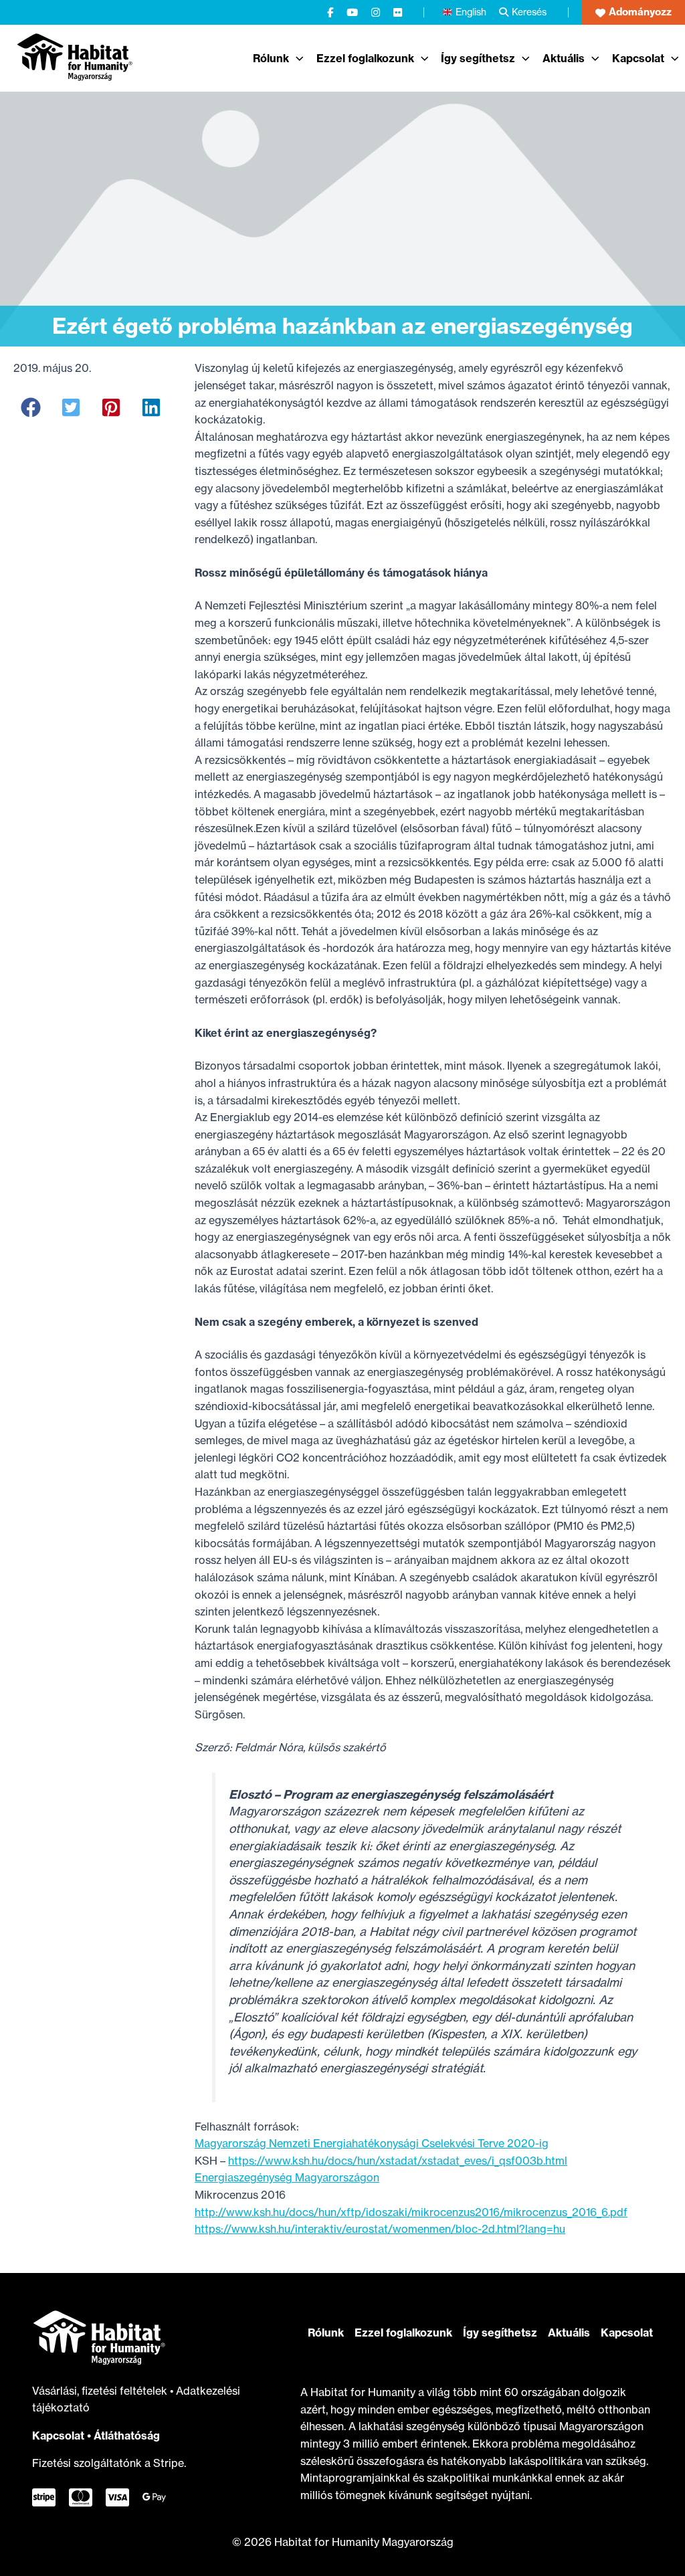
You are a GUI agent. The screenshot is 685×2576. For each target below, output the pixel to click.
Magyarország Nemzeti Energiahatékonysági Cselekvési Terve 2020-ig (372, 2143)
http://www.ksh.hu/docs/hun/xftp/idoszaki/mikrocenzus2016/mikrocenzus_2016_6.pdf (411, 2212)
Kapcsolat (58, 2436)
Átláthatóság (127, 2436)
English (471, 12)
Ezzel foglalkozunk (403, 2333)
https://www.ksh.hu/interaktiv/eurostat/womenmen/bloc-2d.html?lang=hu (380, 2229)
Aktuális (569, 2333)
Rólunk (326, 2333)
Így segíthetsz (500, 2333)
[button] (633, 12)
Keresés (529, 12)
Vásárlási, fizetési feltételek (101, 2391)
